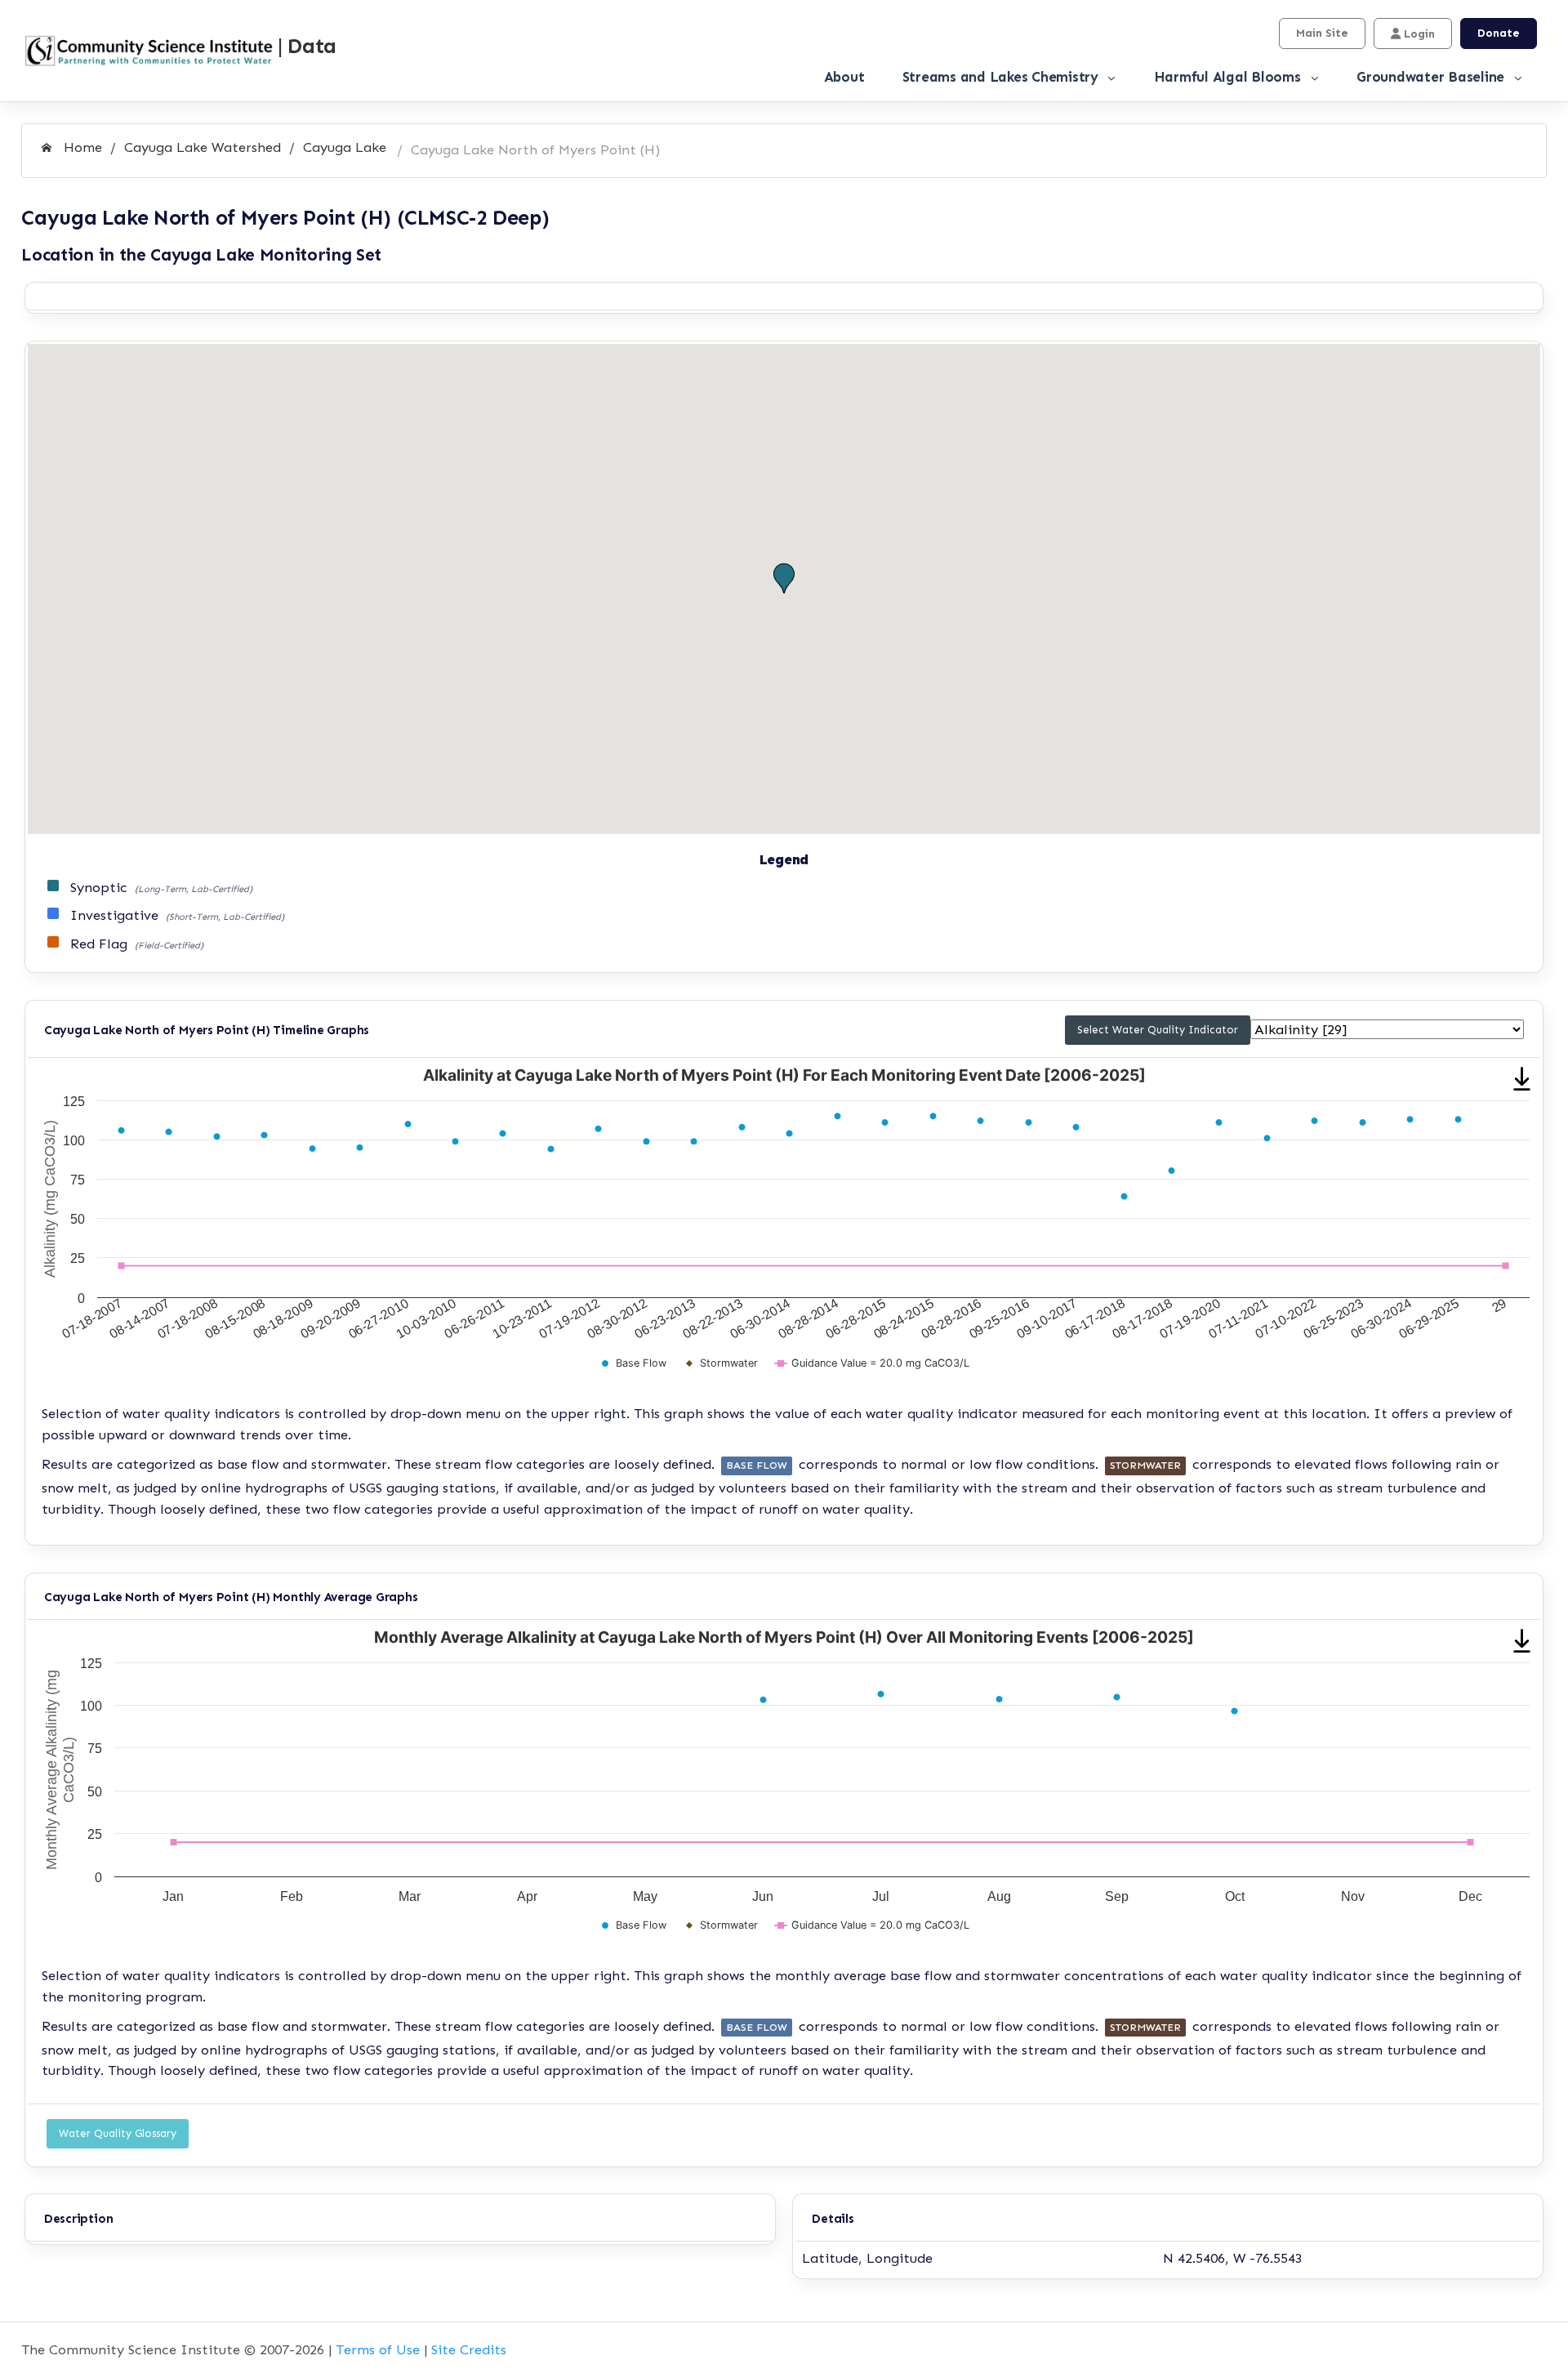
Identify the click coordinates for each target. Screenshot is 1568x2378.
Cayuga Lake (345, 147)
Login (1418, 34)
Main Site (1322, 33)
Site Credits (469, 2349)
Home (81, 147)
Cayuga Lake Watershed (203, 147)
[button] (784, 579)
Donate (1499, 33)
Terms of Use (378, 2349)
